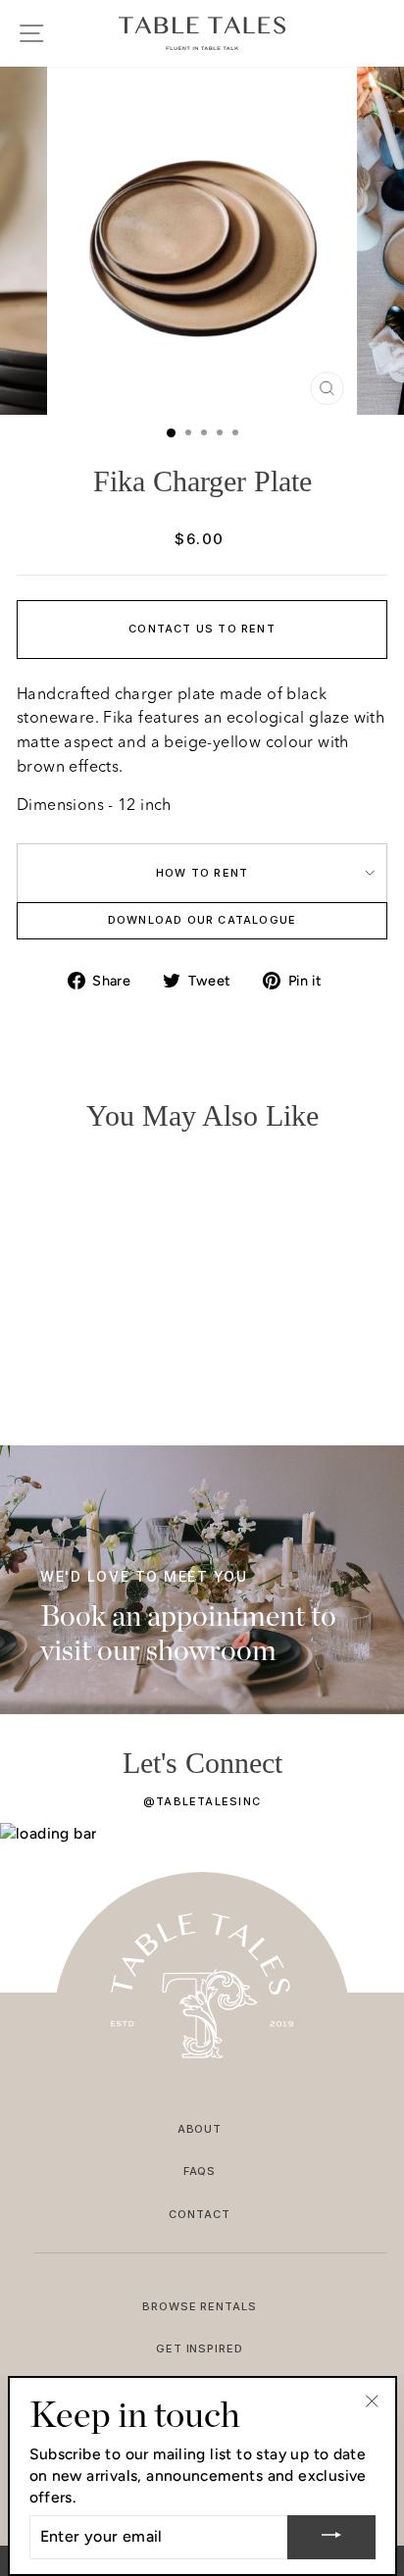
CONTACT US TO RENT (202, 629)
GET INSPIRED (200, 2349)
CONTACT (200, 2214)
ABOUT (200, 2129)
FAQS (200, 2171)
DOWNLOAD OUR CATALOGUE (202, 920)
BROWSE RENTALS (200, 2306)
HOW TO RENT (202, 873)
